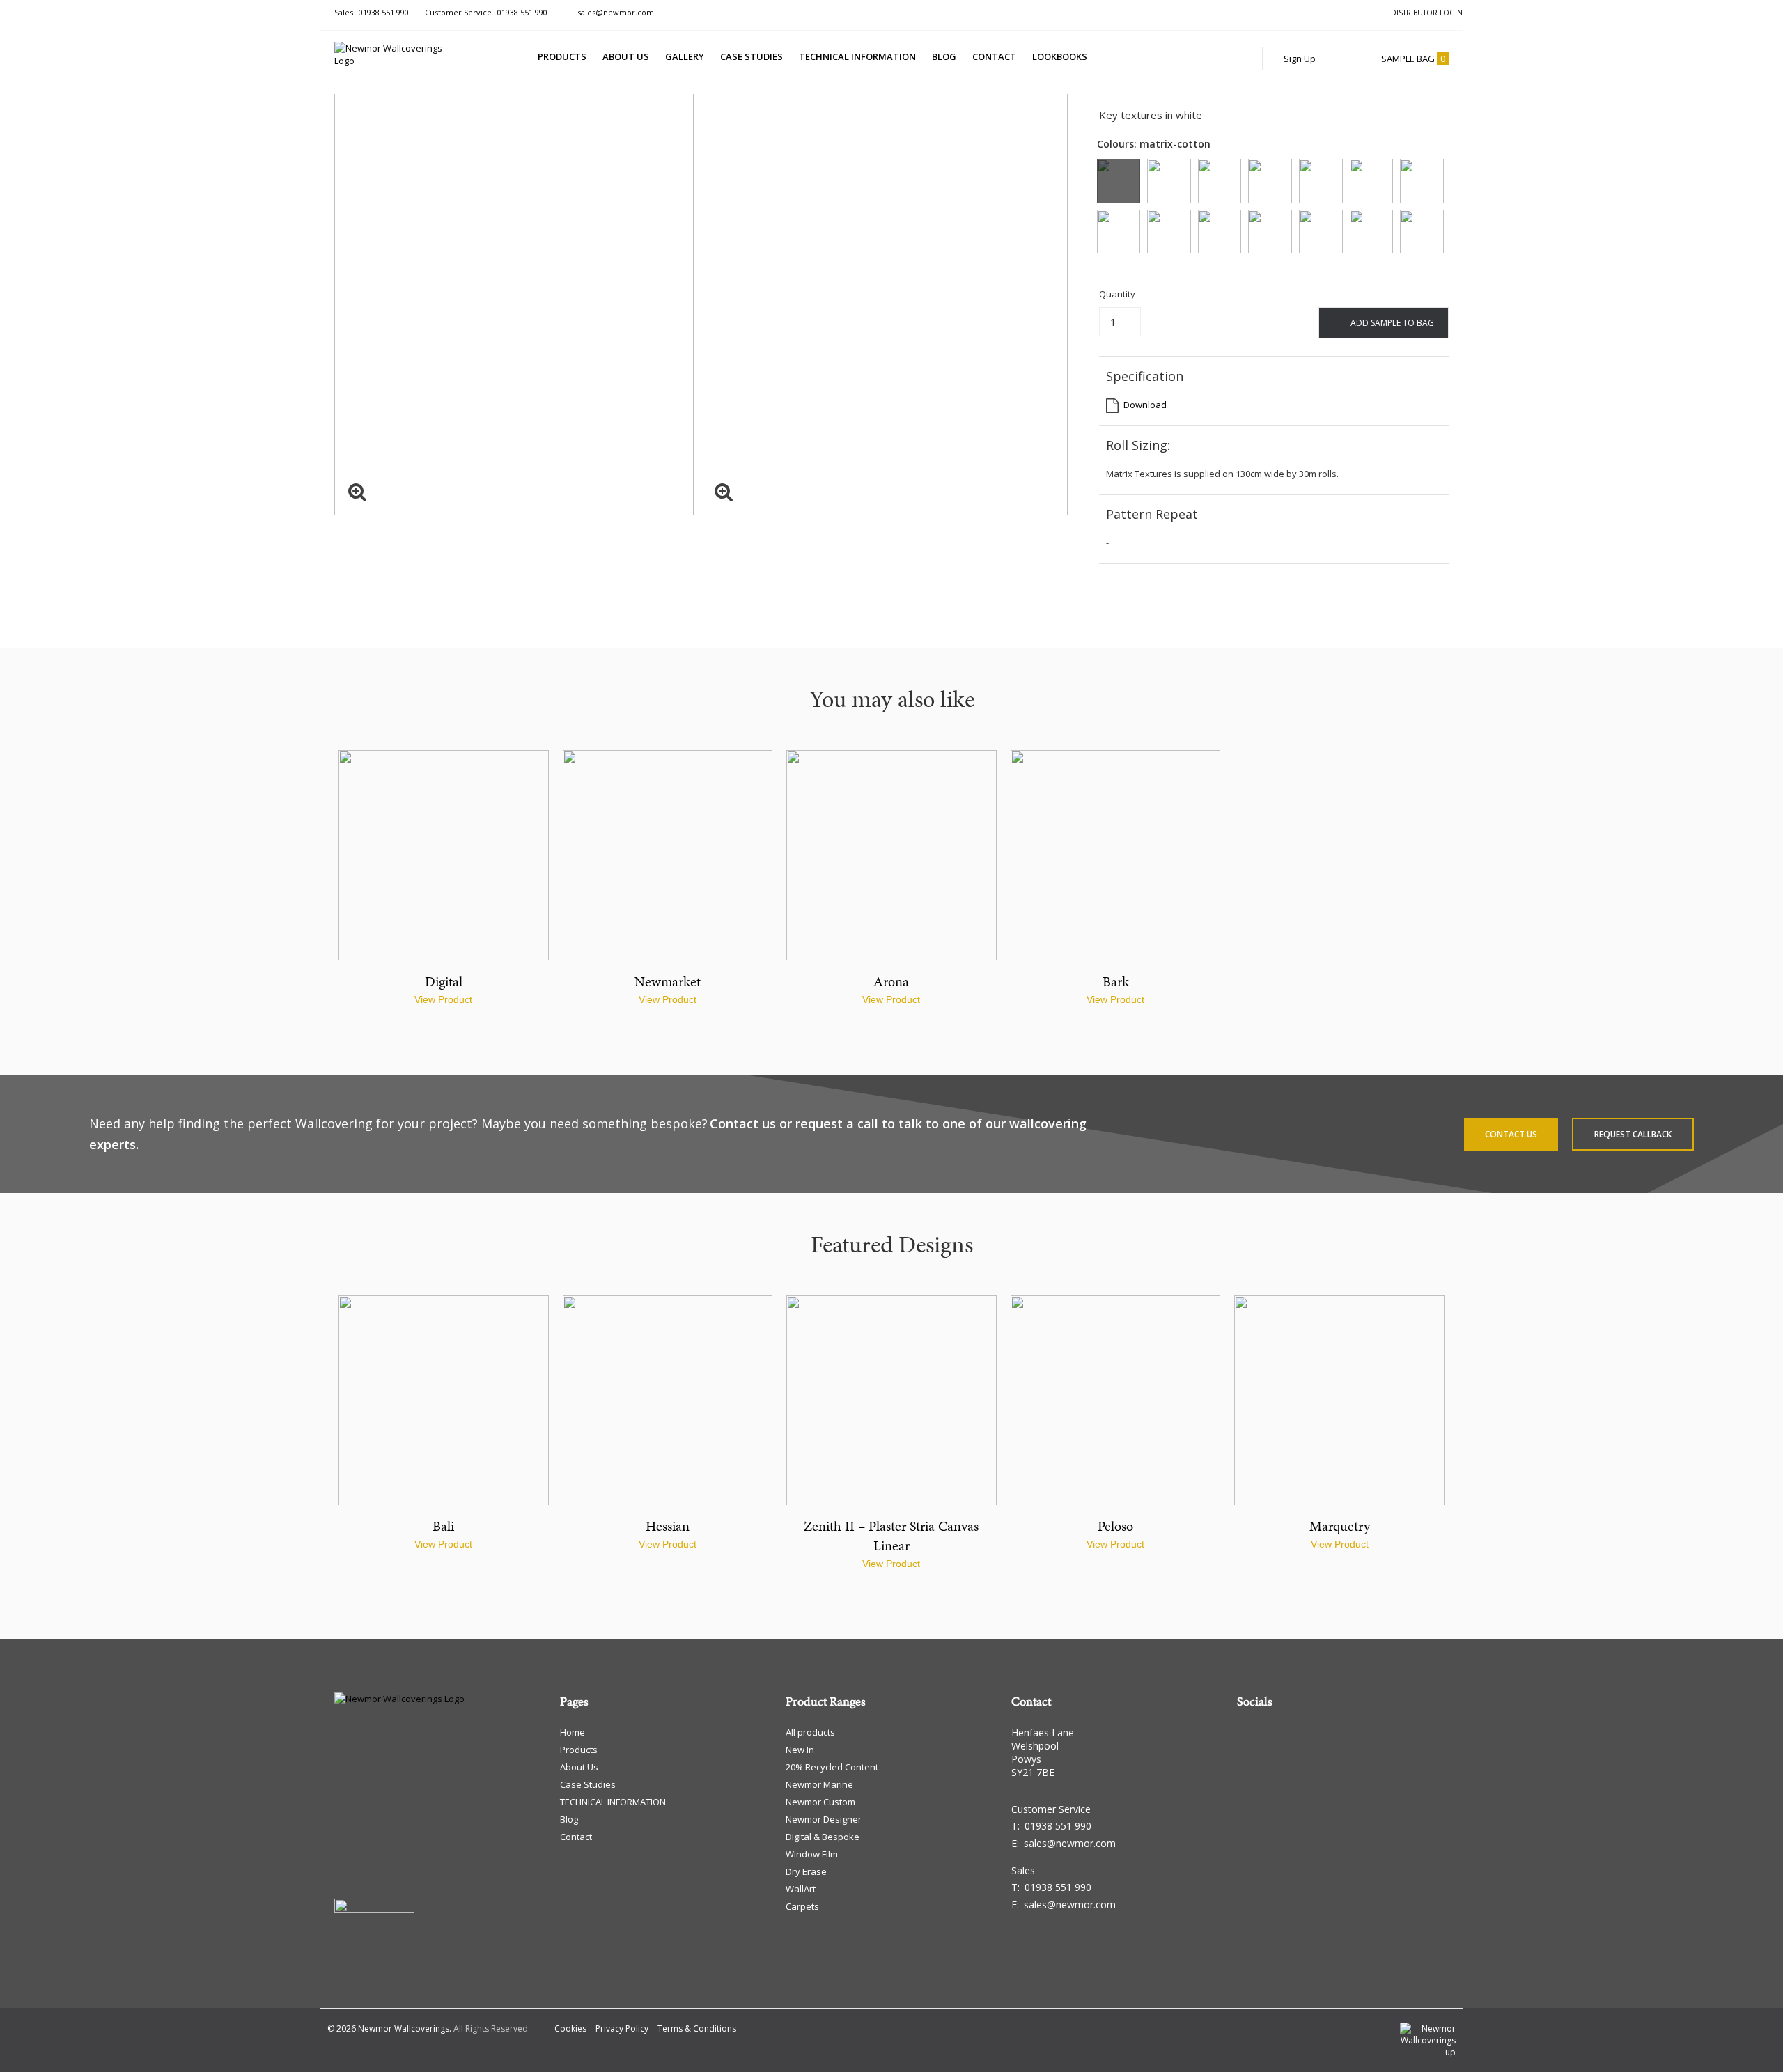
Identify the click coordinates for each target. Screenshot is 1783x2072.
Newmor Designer (824, 1819)
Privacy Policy (622, 2028)
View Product (443, 999)
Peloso (1115, 1526)
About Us (626, 56)
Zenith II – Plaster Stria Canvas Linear (891, 1536)
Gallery (685, 56)
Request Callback (1633, 1134)
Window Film (812, 1854)
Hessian (668, 1526)
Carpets (802, 1906)
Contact (994, 56)
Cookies (570, 2028)
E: (1064, 1843)
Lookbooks (1060, 56)
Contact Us (1511, 1134)
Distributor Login (1427, 13)
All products (810, 1732)
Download (1145, 405)
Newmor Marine (819, 1784)
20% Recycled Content (832, 1767)
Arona (891, 981)
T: (1051, 1826)
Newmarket (668, 981)
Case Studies (752, 56)
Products (562, 56)
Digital (444, 981)
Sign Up (1301, 59)
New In (800, 1750)
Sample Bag (1413, 59)
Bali (443, 1526)
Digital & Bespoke (823, 1837)
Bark (1116, 981)
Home (573, 1732)
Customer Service (486, 12)
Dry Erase (806, 1871)
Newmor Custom (820, 1802)
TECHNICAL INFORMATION (857, 56)
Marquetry (1340, 1526)
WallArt (801, 1889)
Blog (944, 56)
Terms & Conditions (697, 2028)
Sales (372, 12)
